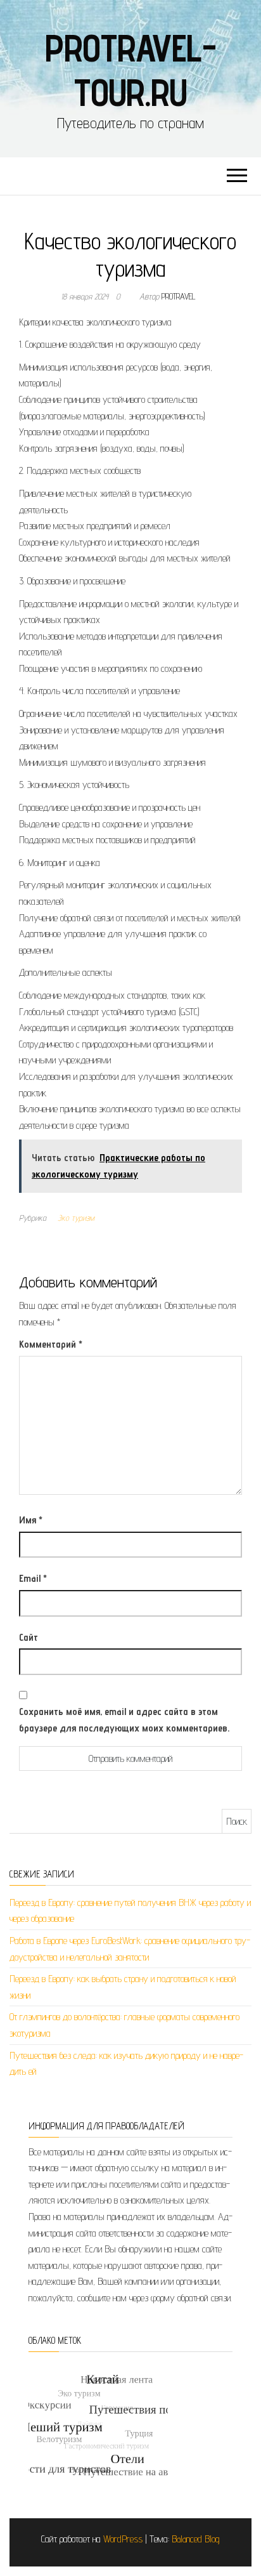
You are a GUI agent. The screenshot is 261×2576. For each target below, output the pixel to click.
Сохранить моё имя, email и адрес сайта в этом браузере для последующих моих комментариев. (124, 1720)
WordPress (123, 2539)
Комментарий (51, 1344)
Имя (31, 1520)
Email (33, 1578)
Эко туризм (76, 1218)
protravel (179, 296)
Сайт (29, 1637)
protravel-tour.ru (130, 70)
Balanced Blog (196, 2539)
